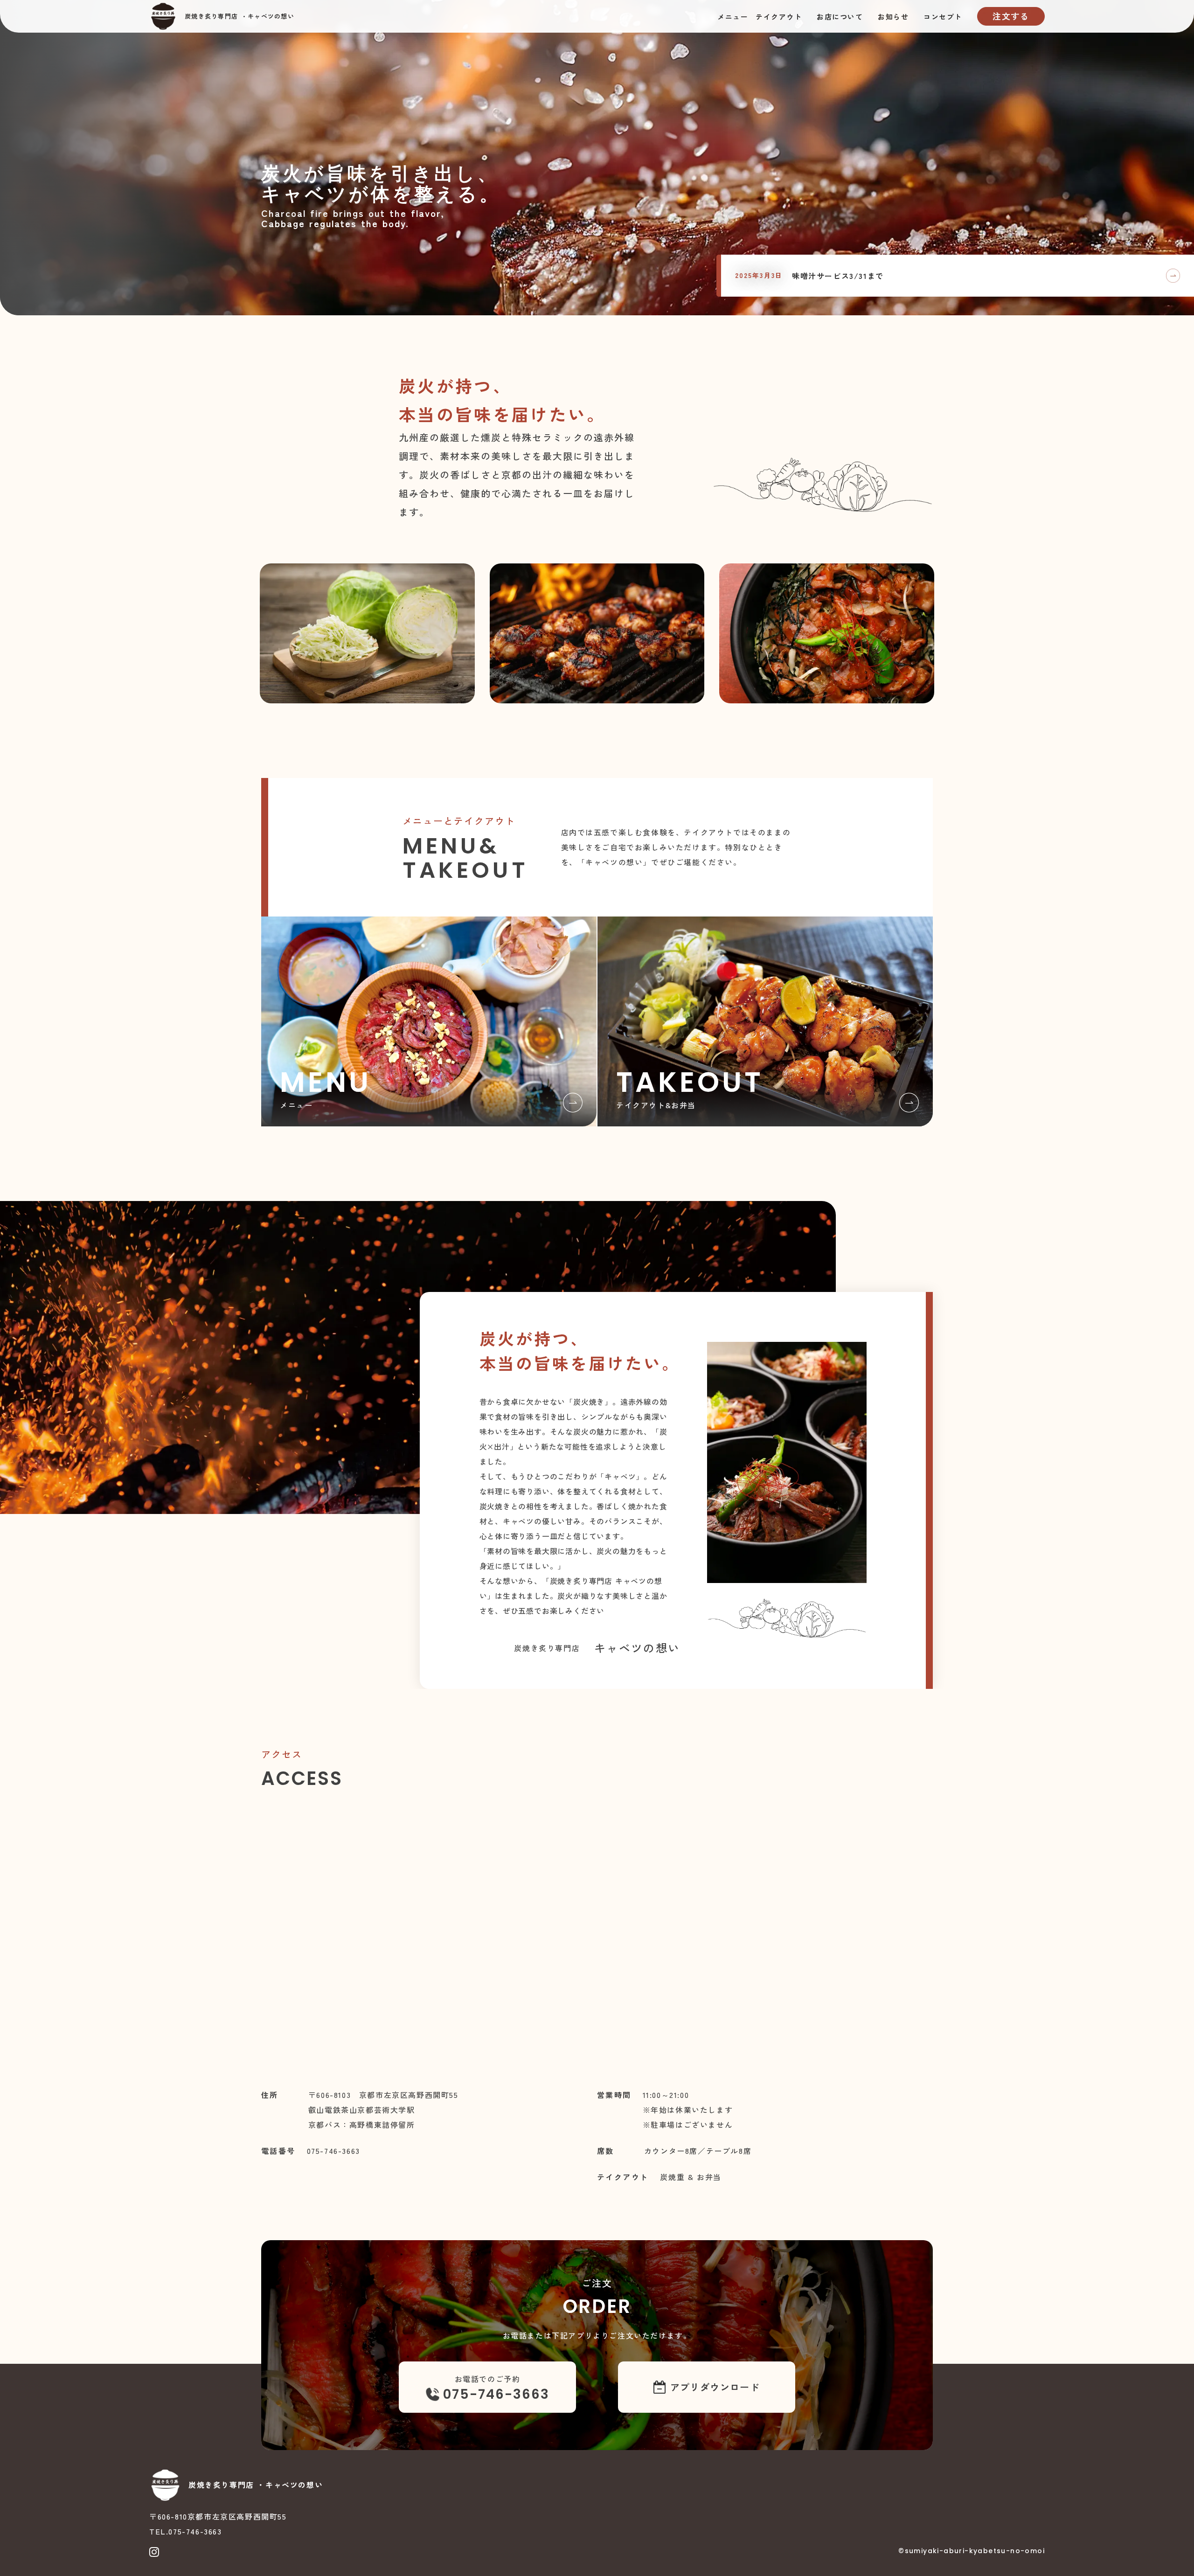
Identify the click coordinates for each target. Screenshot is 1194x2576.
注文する (1011, 16)
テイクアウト (779, 17)
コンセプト (943, 17)
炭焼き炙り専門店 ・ (216, 16)
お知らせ (893, 17)
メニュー (733, 17)
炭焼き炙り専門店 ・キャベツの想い (256, 2485)
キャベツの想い (271, 16)
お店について (840, 17)
